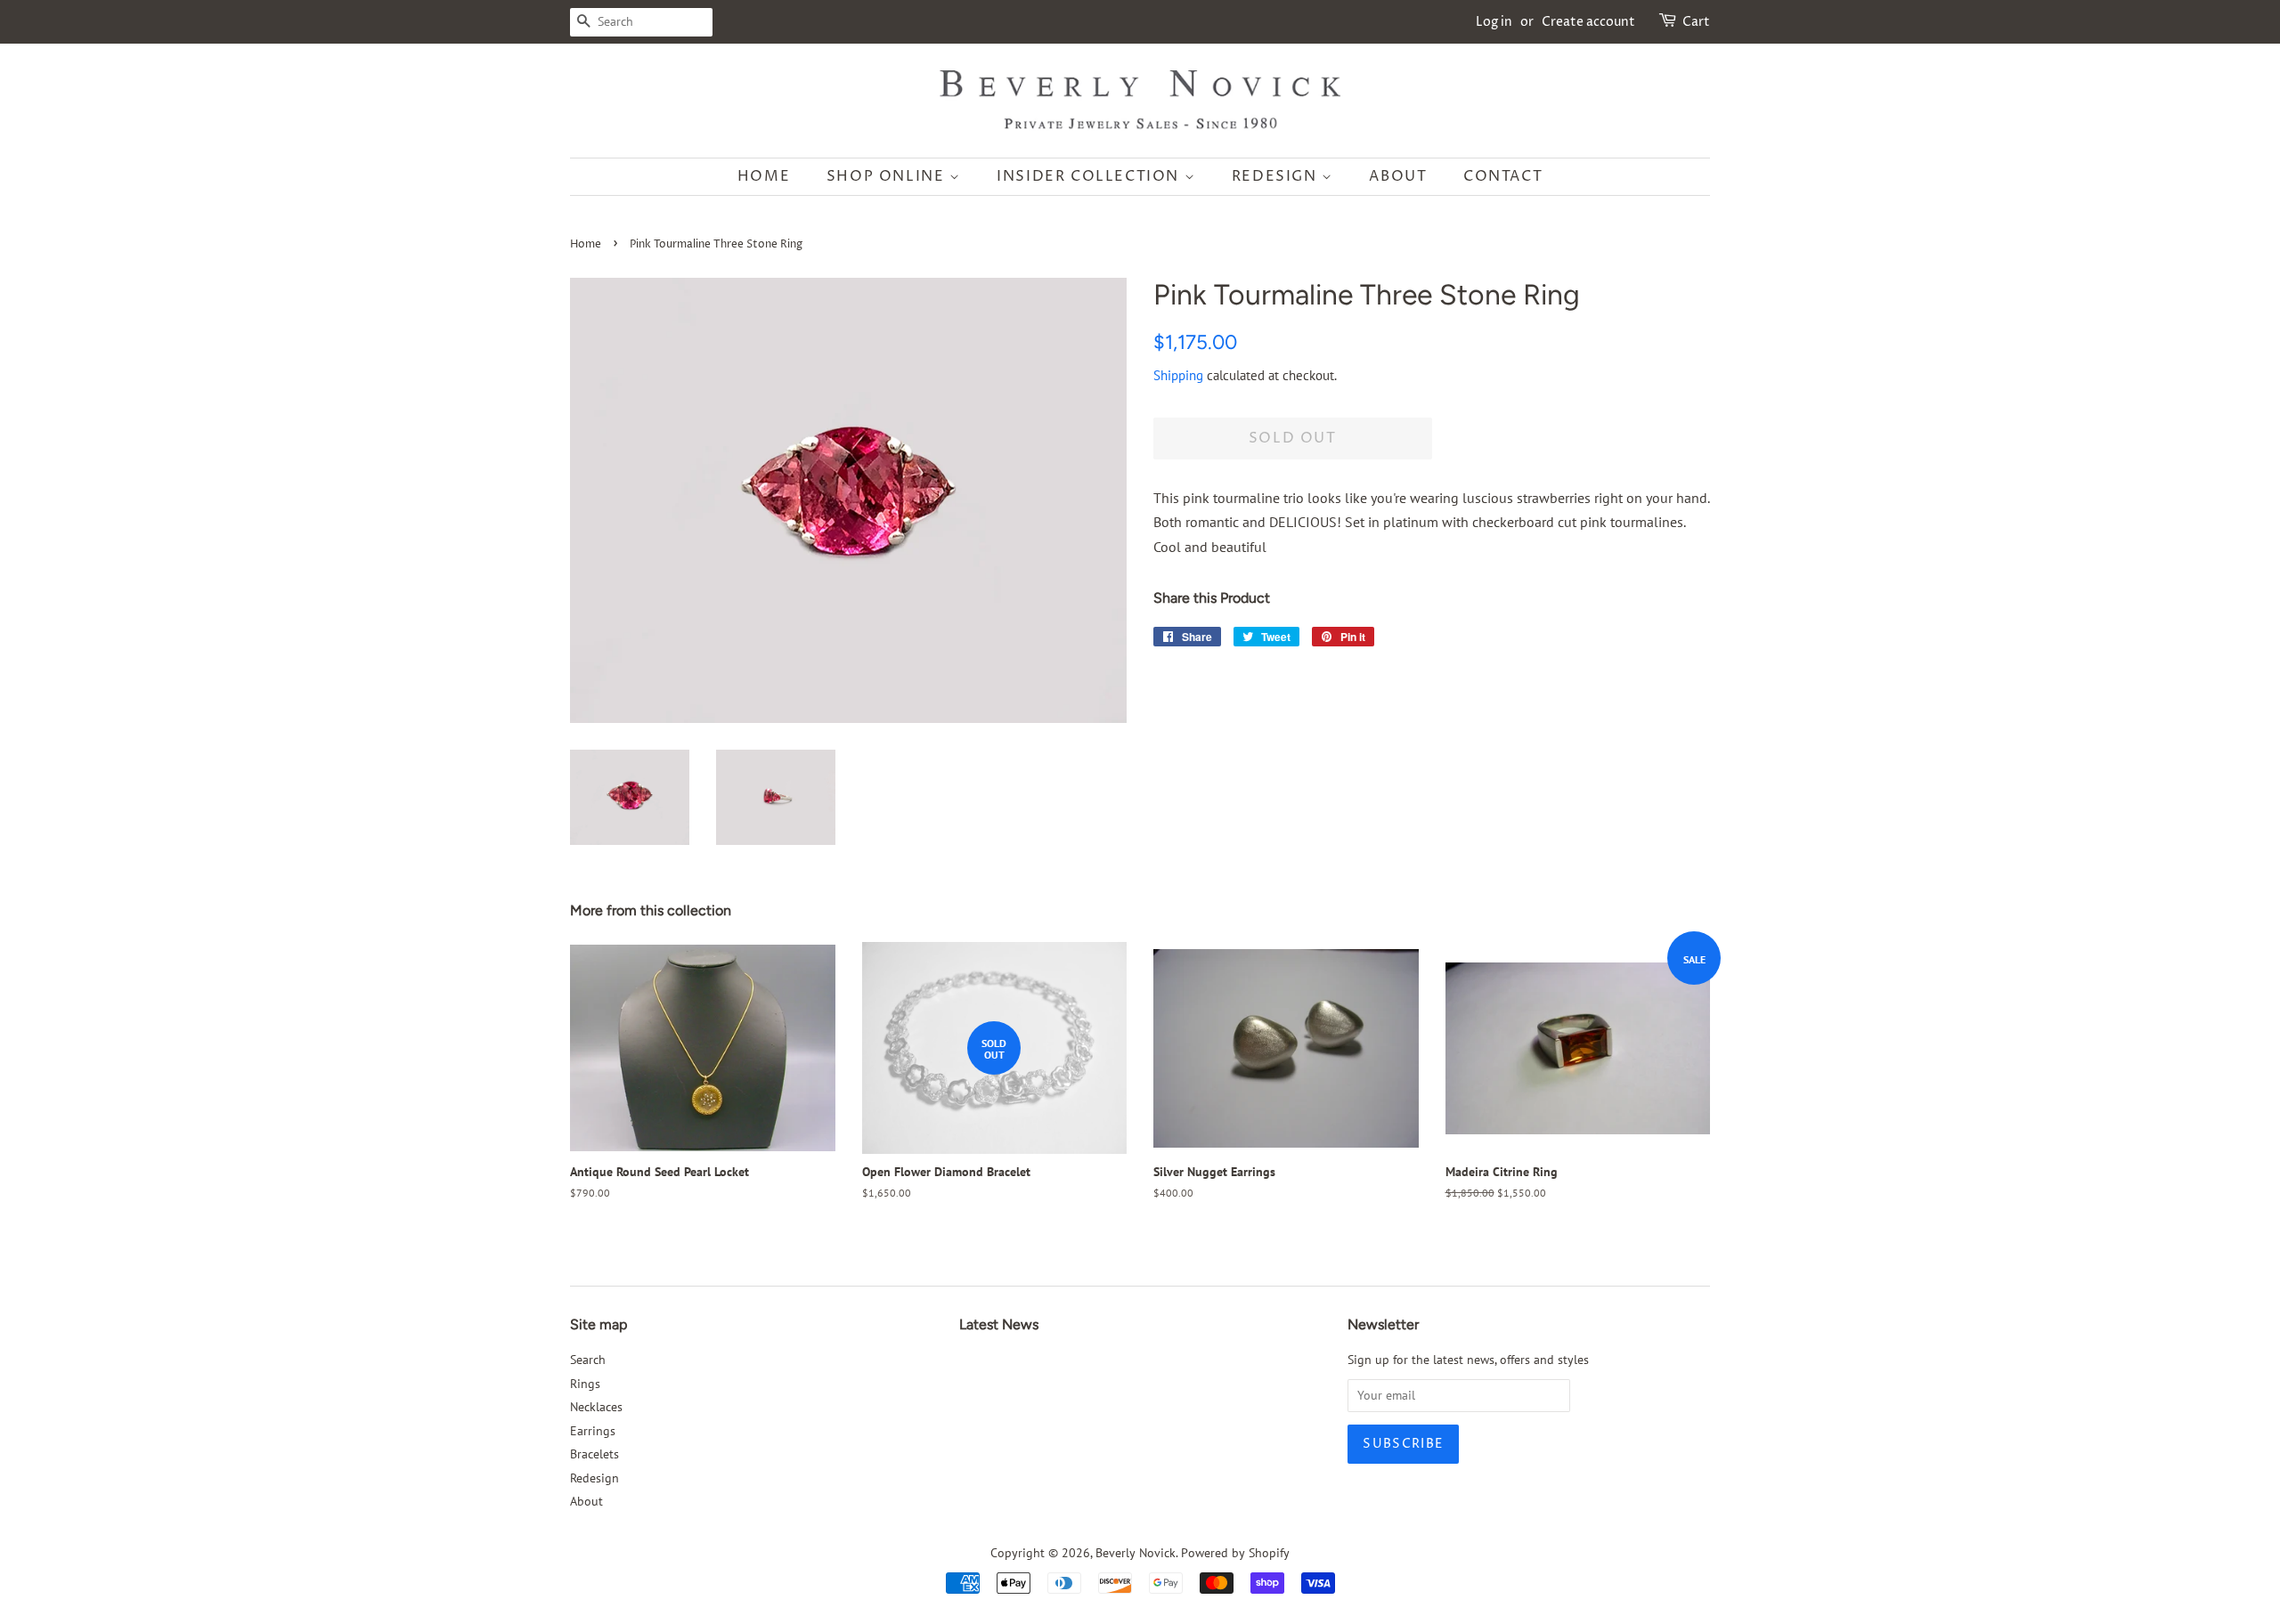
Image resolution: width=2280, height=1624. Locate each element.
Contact (1503, 176)
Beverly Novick (1136, 1553)
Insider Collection (1090, 176)
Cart (1696, 22)
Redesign (1277, 176)
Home (764, 176)
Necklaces (596, 1407)
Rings (585, 1384)
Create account (1588, 22)
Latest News (999, 1324)
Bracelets (594, 1454)
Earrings (593, 1431)
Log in (1494, 22)
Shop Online (888, 176)
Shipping (1178, 375)
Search (588, 1360)
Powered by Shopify (1235, 1553)
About (1398, 176)
